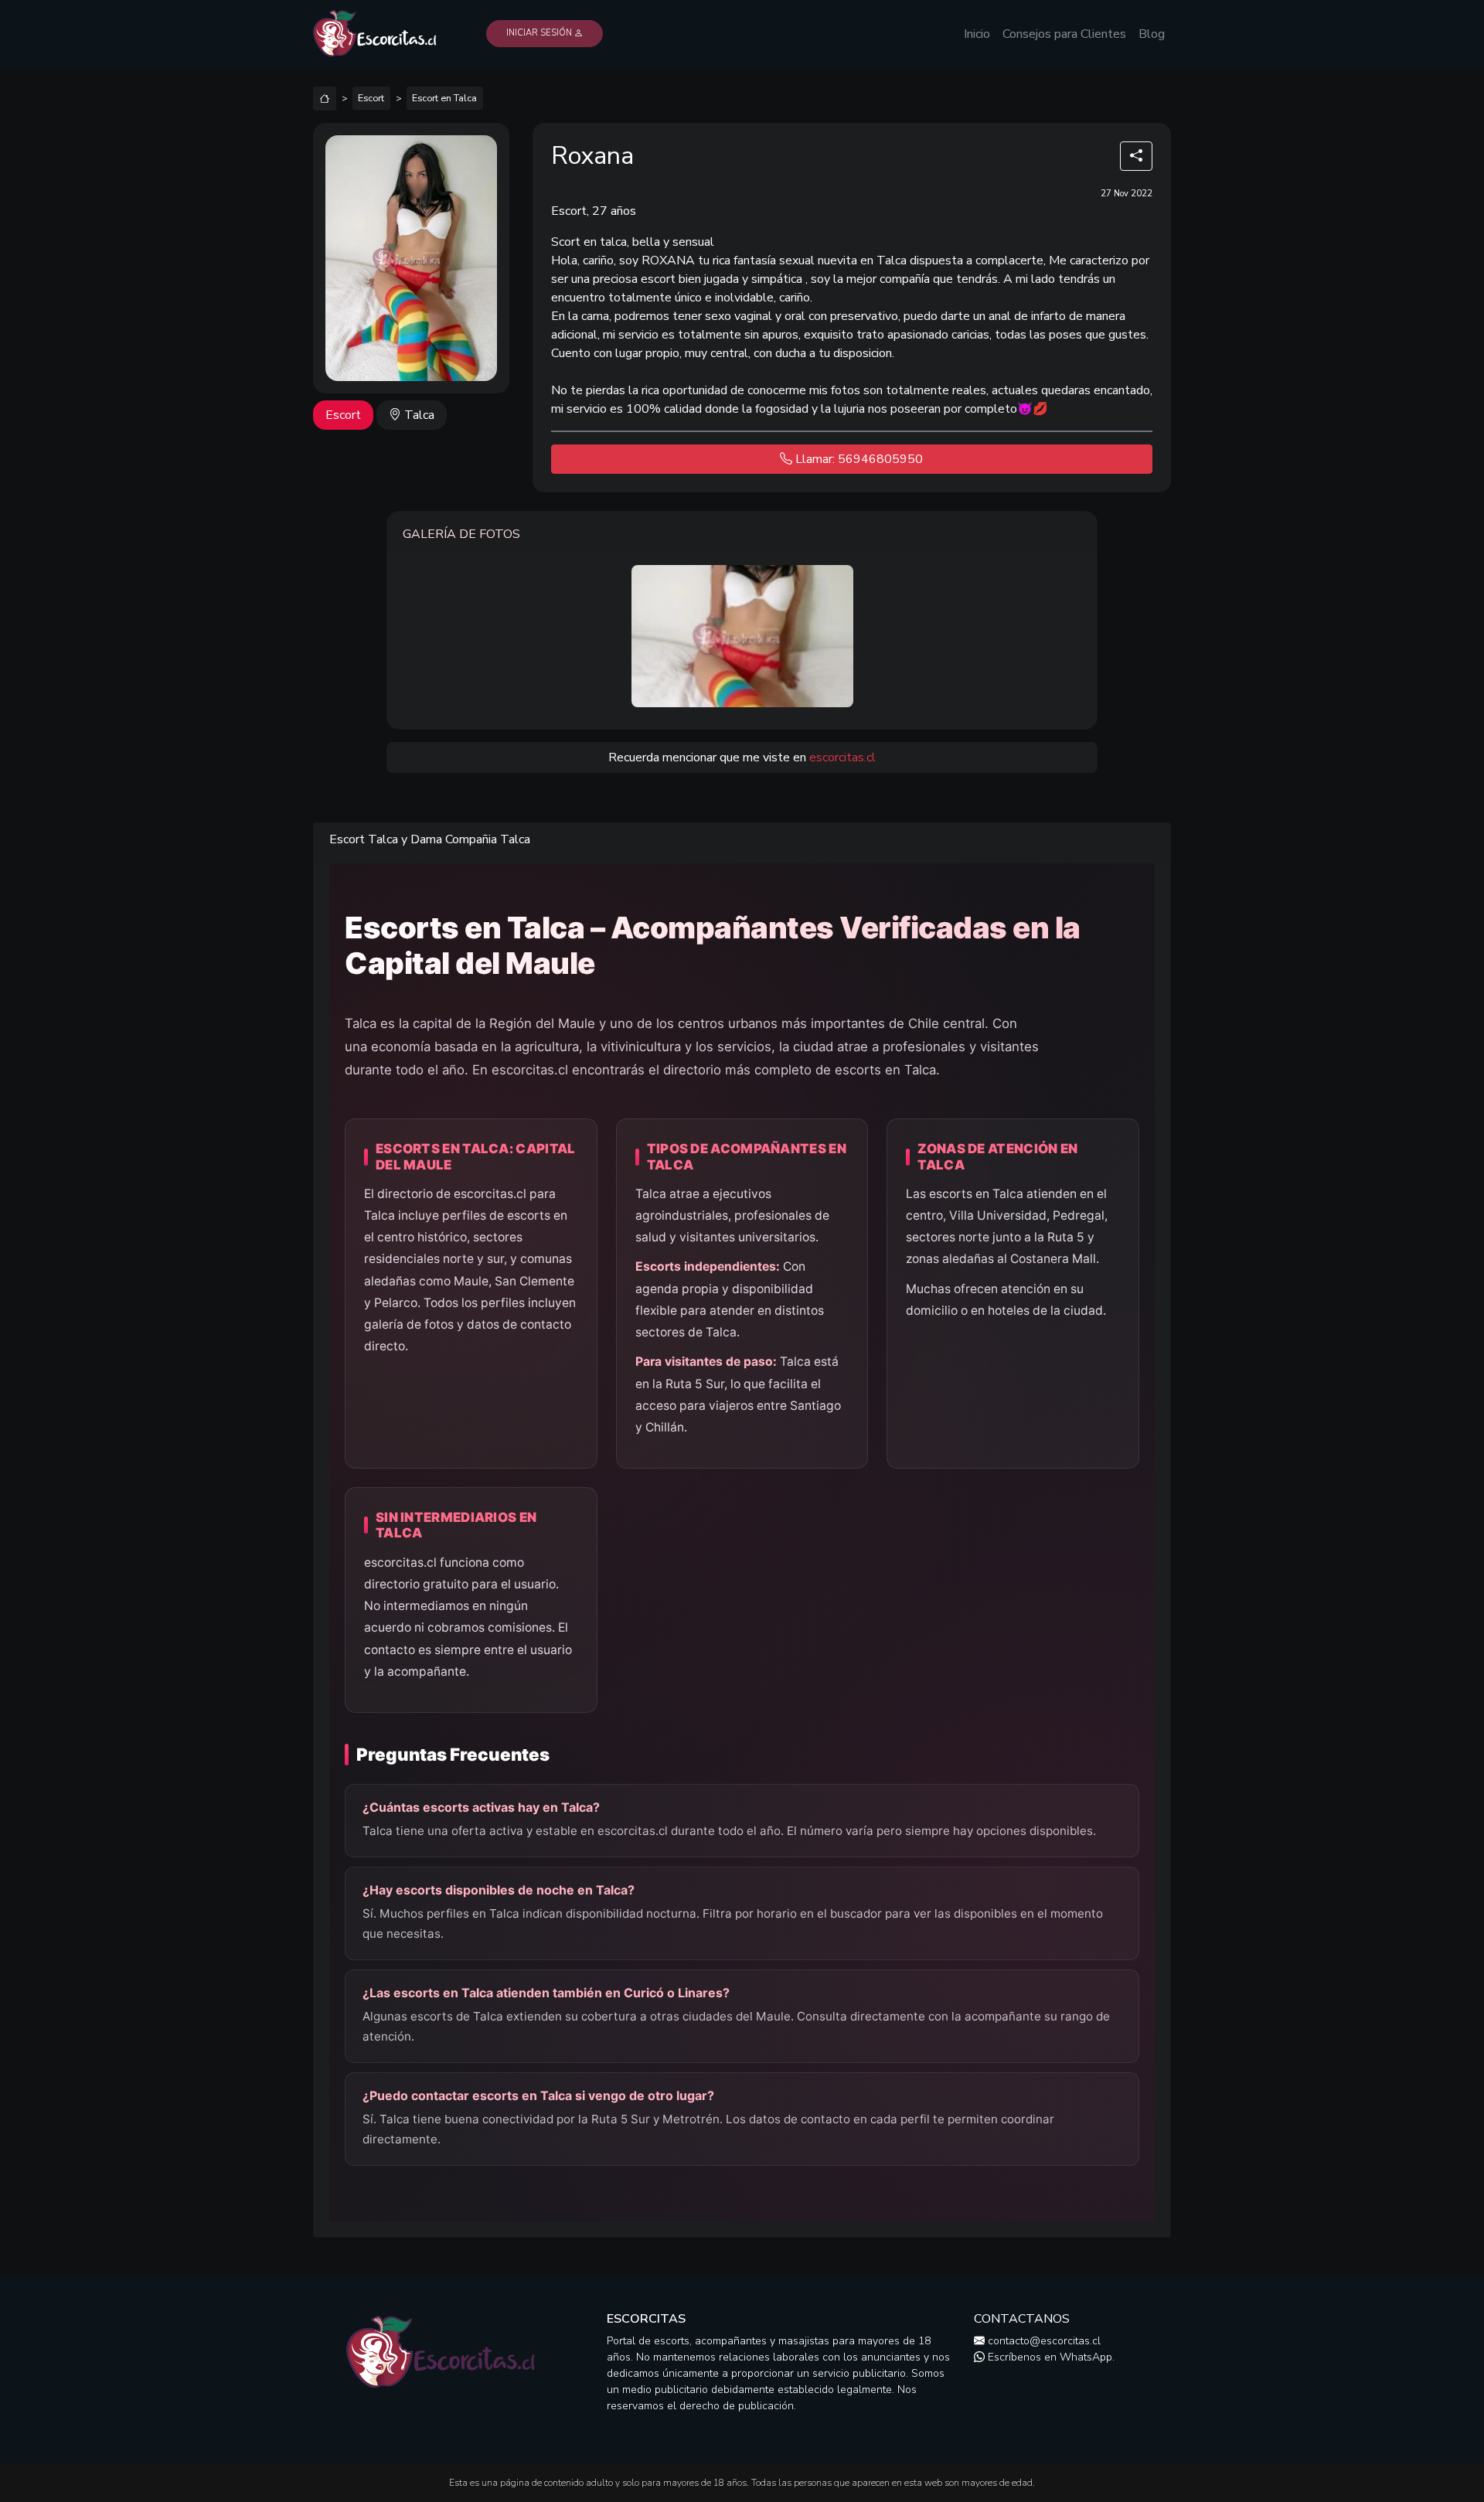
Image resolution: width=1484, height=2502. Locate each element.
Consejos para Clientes (1064, 34)
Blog (1152, 34)
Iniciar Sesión (540, 33)
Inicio (977, 34)
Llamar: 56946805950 (858, 459)
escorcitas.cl (842, 757)
